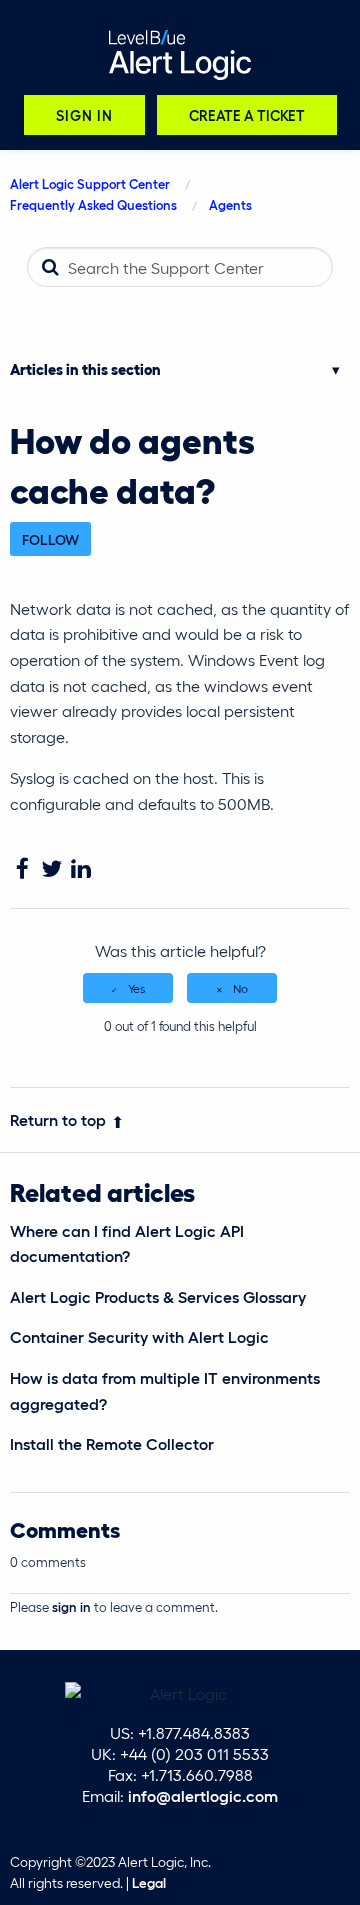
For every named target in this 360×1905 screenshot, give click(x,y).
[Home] (180, 55)
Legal (149, 1882)
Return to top (58, 1119)
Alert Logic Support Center (90, 183)
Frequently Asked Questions (93, 204)
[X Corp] (51, 869)
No (240, 988)
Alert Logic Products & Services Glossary (158, 1296)
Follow (50, 539)
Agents (230, 204)
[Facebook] (22, 869)
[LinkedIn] (80, 869)
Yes (136, 988)
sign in (71, 1606)
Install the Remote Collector (112, 1443)
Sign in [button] (84, 114)
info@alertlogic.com (203, 1795)
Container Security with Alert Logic (139, 1336)
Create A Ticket (247, 114)
